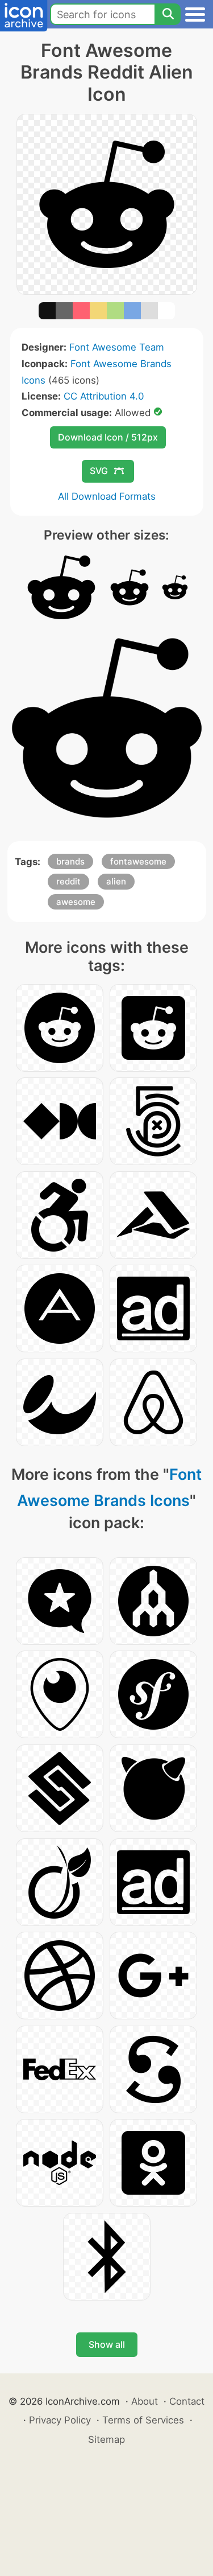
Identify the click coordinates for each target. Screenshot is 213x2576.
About (145, 2401)
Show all (107, 2344)
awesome (76, 902)
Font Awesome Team (117, 347)
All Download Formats (107, 496)
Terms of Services (143, 2420)
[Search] (168, 14)
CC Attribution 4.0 (104, 396)
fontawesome (138, 861)
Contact (187, 2401)
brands (70, 861)
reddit (68, 881)
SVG (99, 471)
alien (116, 881)
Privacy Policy (60, 2420)
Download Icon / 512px (108, 437)
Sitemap (106, 2439)
